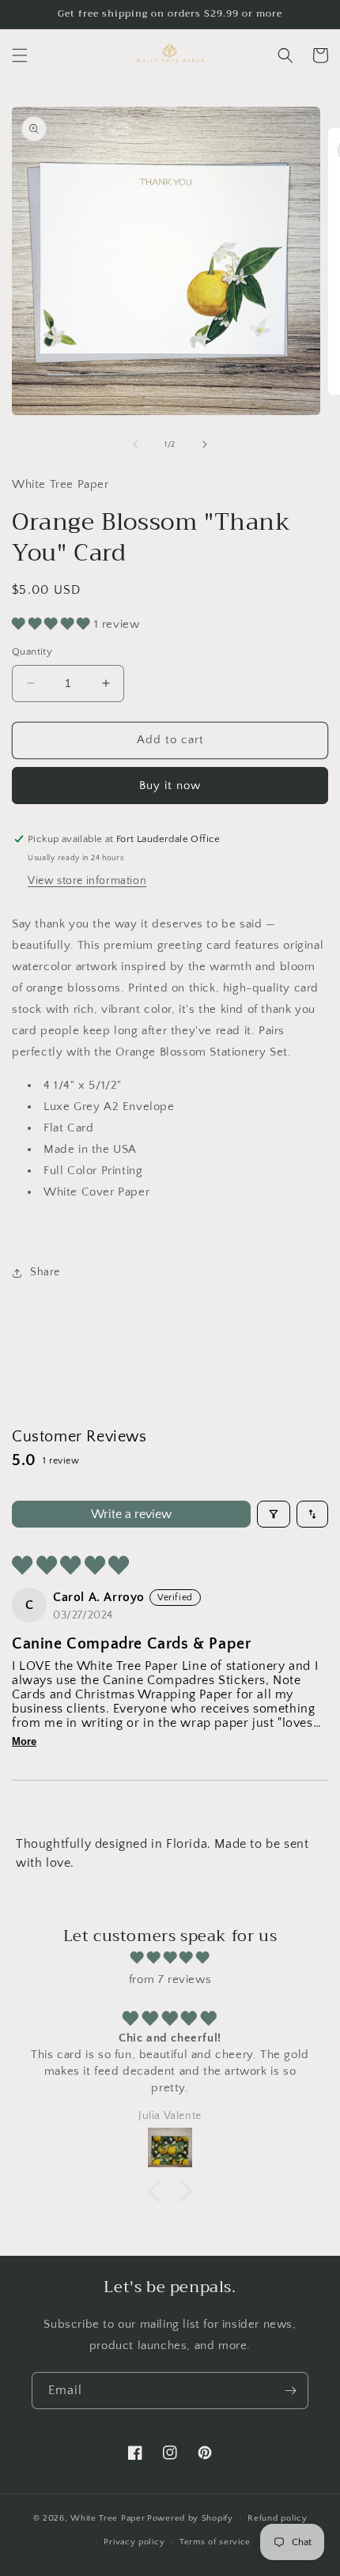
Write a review (131, 1514)
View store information (87, 881)
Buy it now (170, 786)
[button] (20, 55)
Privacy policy (134, 2542)
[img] (170, 1958)
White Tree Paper (108, 2518)
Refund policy (277, 2518)
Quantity (32, 652)
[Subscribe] (290, 2391)
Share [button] (45, 1272)
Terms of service (215, 2542)
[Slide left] (135, 444)
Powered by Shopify (190, 2518)
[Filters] (274, 1514)
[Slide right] (205, 444)
